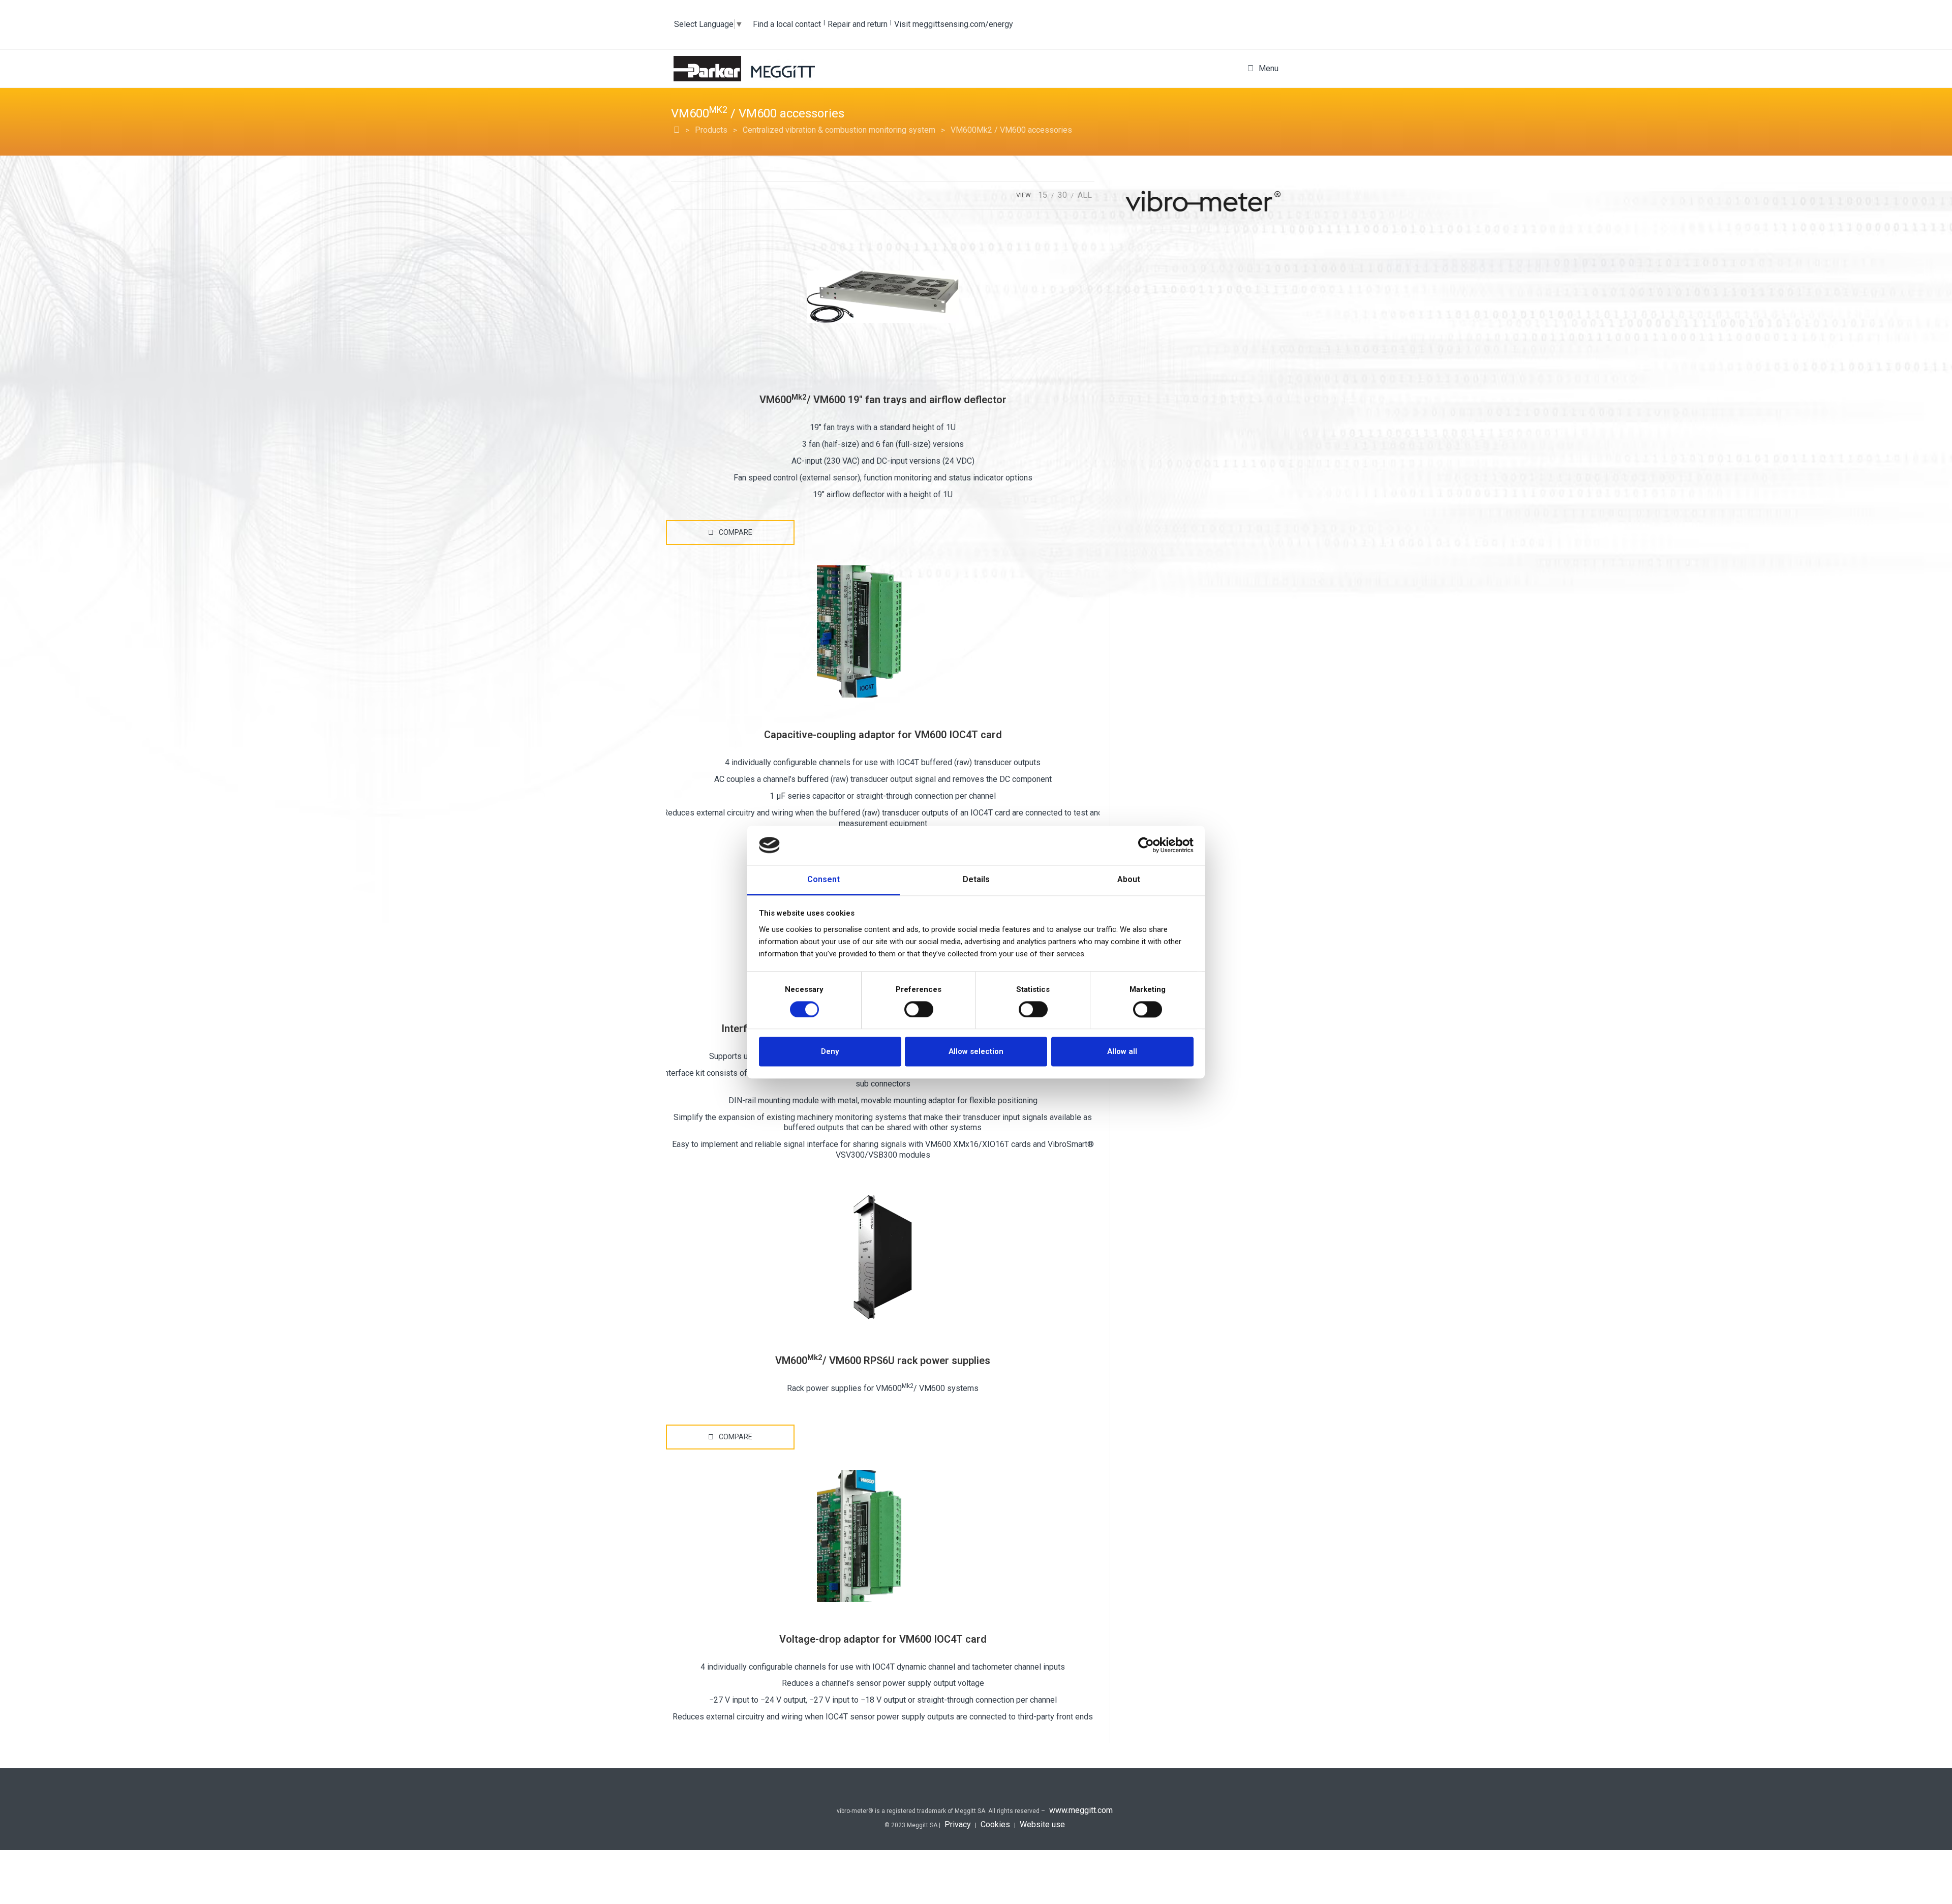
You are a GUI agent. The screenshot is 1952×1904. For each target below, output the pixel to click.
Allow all (1122, 1052)
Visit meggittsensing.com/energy (954, 24)
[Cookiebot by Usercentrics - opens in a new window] (1149, 845)
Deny (830, 1052)
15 (1043, 195)
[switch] (919, 1009)
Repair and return (858, 24)
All (1085, 195)
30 (1062, 195)
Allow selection (976, 1052)
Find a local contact (787, 24)
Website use (1042, 1824)
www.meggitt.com (1081, 1810)
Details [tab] (976, 879)
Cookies (995, 1824)
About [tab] (1129, 879)
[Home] (677, 130)
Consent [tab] (823, 879)
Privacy (958, 1824)
